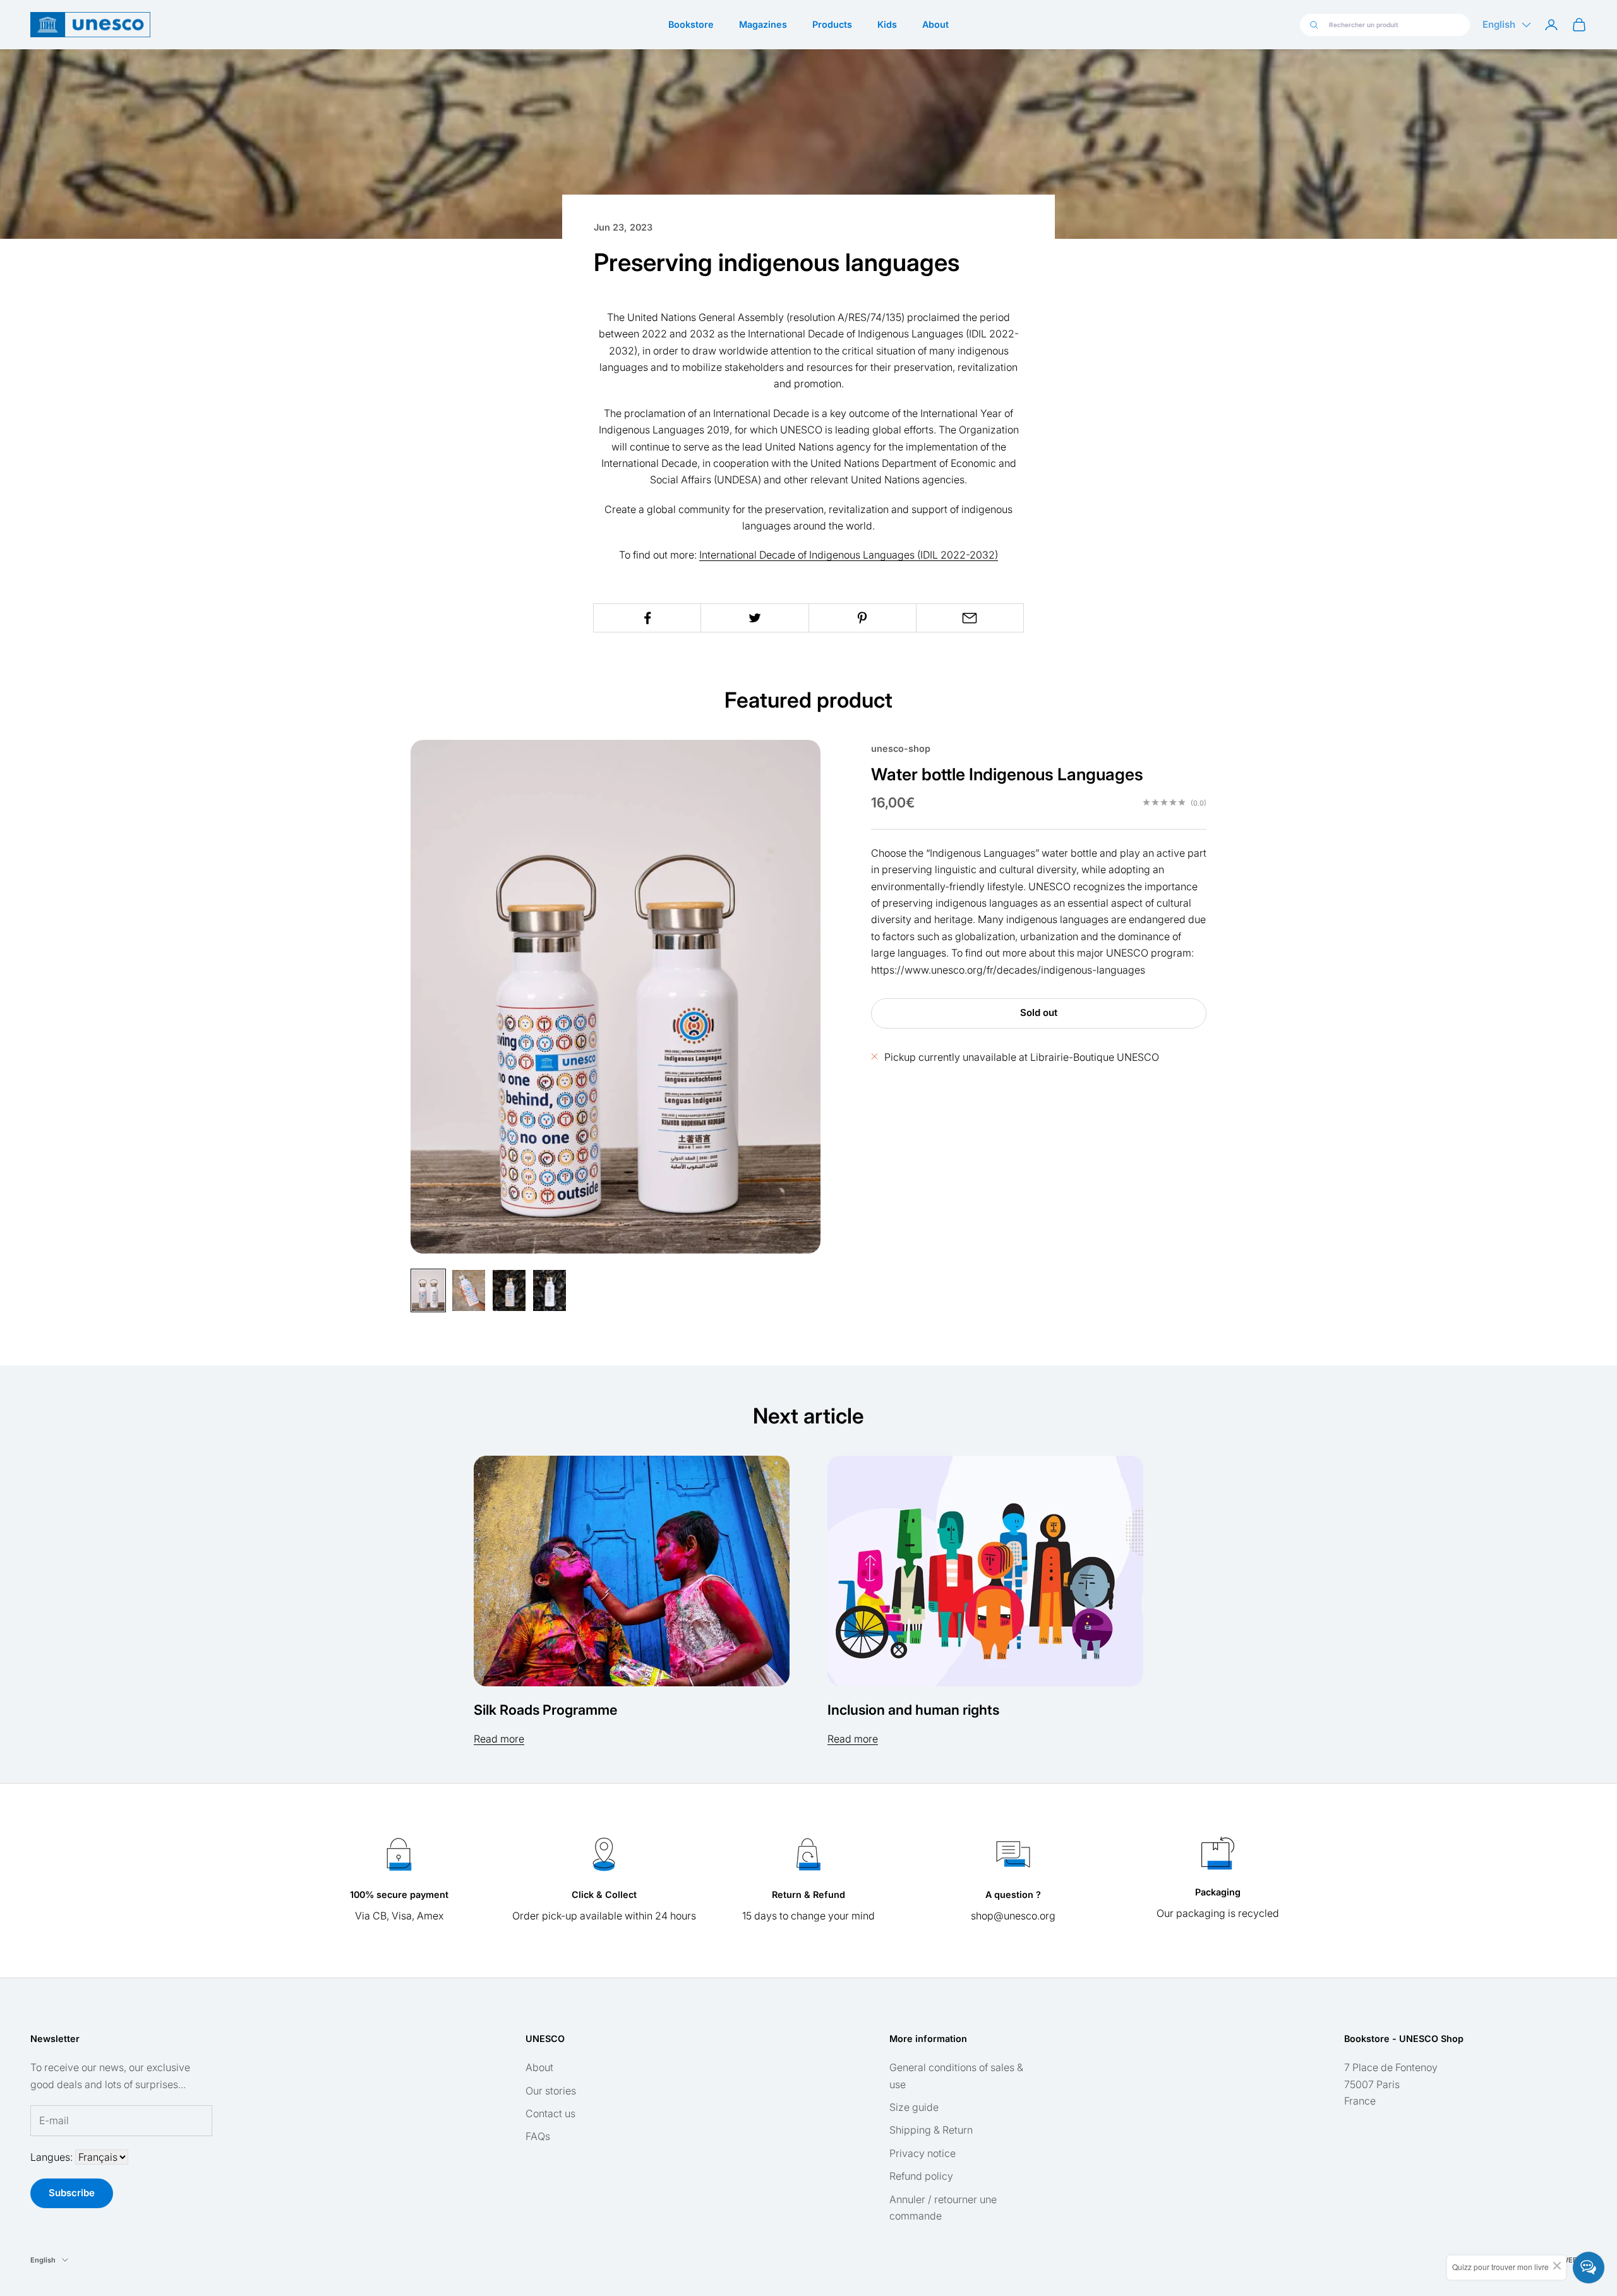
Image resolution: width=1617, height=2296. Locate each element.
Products (832, 24)
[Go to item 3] (509, 1290)
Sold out (1039, 1012)
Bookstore (691, 24)
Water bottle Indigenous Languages (1007, 773)
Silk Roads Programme (545, 1710)
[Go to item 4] (550, 1290)
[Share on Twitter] (754, 618)
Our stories (551, 2091)
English (1499, 24)
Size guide (914, 2107)
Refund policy (921, 2176)
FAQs (538, 2136)
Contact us (550, 2113)
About (935, 24)
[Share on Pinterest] (863, 618)
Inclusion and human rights (913, 1710)
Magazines (763, 24)
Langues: (53, 2157)
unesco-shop (901, 748)
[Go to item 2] (469, 1290)
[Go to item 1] (428, 1290)
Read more (499, 1739)
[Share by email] (970, 618)
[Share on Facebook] (647, 618)
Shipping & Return (931, 2130)
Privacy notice (923, 2153)
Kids (887, 24)
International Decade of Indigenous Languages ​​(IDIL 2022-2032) (849, 555)
